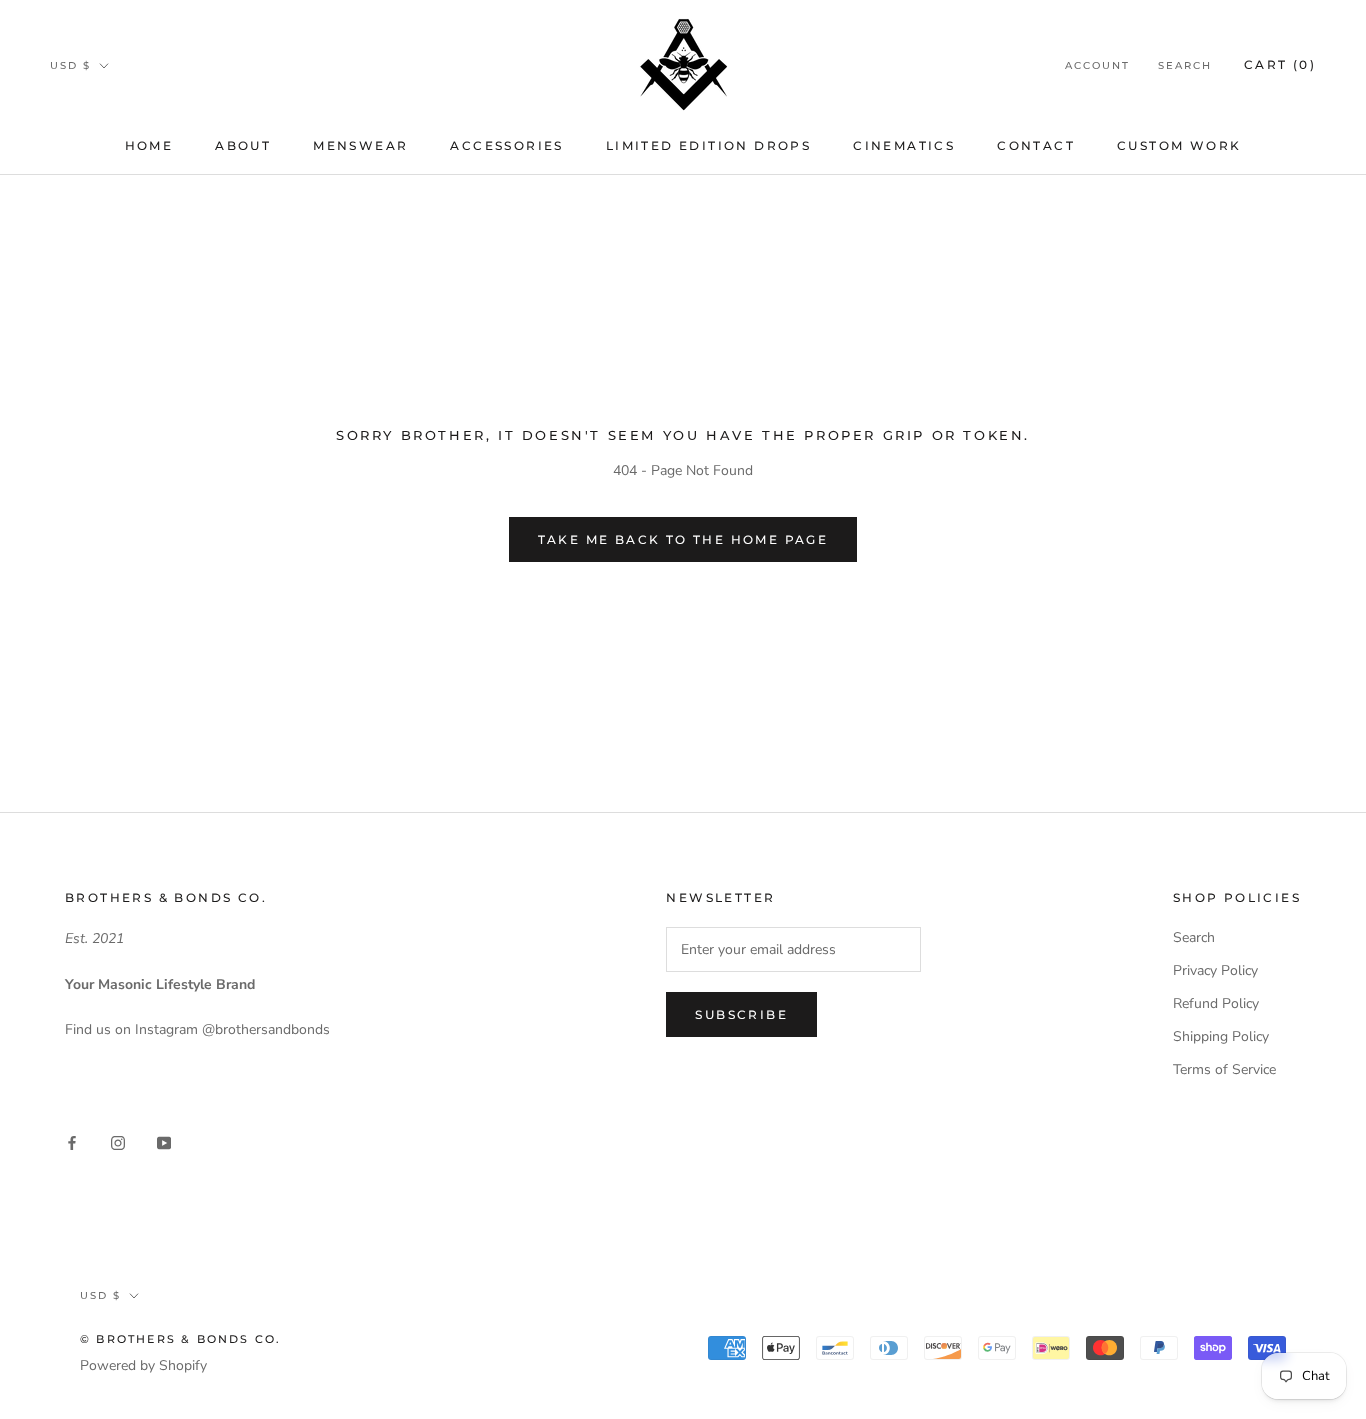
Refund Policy (1216, 1003)
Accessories (506, 145)
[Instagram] (118, 1141)
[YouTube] (164, 1141)
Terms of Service (1224, 1069)
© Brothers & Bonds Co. (180, 1339)
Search (1185, 65)
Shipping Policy (1221, 1036)
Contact (1036, 145)
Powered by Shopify (143, 1365)
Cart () (1280, 64)
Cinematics (904, 145)
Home (149, 145)
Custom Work (1179, 145)
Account (1097, 65)
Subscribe (741, 1014)
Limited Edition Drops (708, 145)
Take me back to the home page (683, 539)
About (243, 145)
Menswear (360, 145)
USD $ (70, 65)
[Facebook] (72, 1141)
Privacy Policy (1215, 970)
